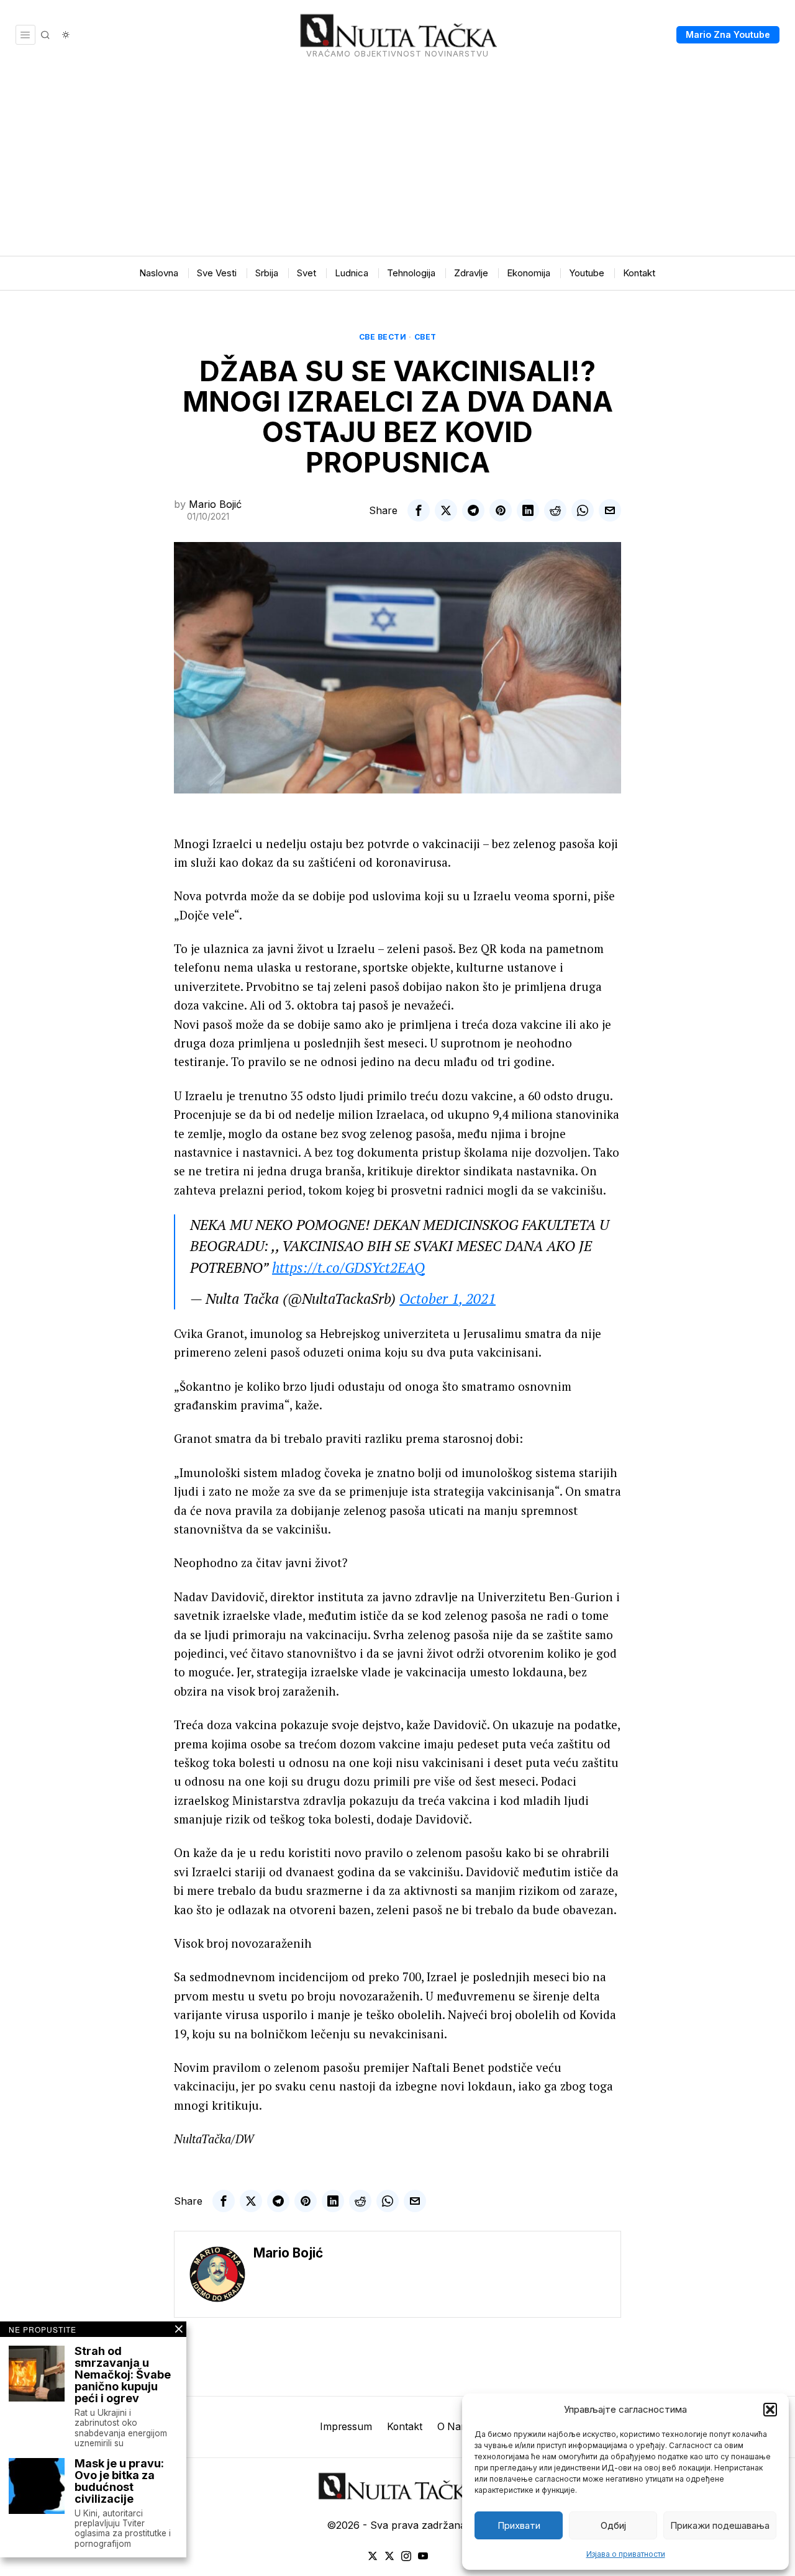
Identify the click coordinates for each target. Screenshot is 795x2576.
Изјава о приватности (626, 2554)
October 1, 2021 (447, 1299)
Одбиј (613, 2525)
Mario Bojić (215, 504)
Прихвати (519, 2525)
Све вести (383, 337)
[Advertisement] (397, 163)
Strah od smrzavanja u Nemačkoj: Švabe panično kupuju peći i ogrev (123, 2375)
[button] (770, 2410)
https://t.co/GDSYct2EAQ (348, 1268)
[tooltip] (419, 510)
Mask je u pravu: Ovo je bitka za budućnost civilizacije (119, 2482)
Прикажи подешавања (720, 2525)
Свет (425, 337)
